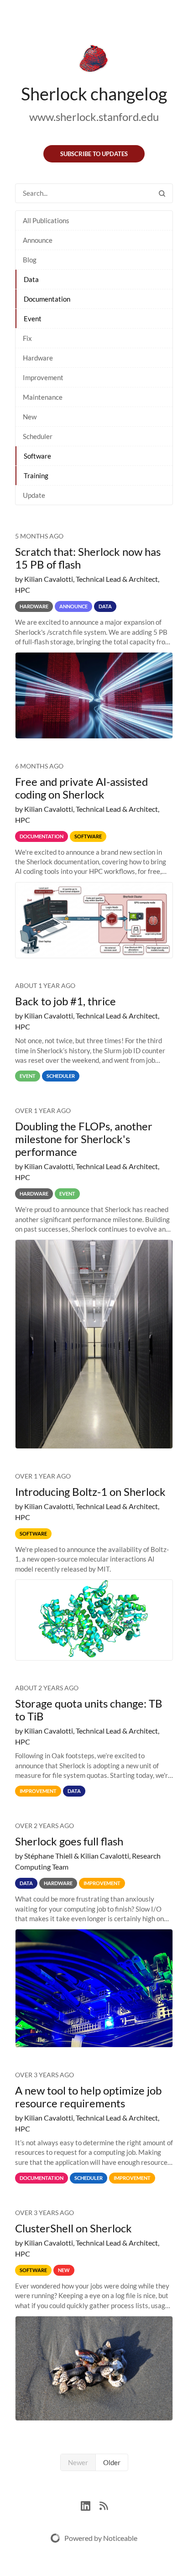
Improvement (43, 377)
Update (34, 495)
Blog (30, 260)
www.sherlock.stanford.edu (94, 117)
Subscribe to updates (94, 154)
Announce (38, 240)
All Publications (46, 220)
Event (33, 319)
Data (31, 279)
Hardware (38, 358)
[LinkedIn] (90, 2505)
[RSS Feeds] (104, 2505)
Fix (27, 338)
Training (36, 475)
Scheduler (38, 436)
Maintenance (43, 397)
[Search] (162, 193)
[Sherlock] (94, 60)
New (30, 417)
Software (37, 456)
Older (112, 2462)
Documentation (47, 299)
